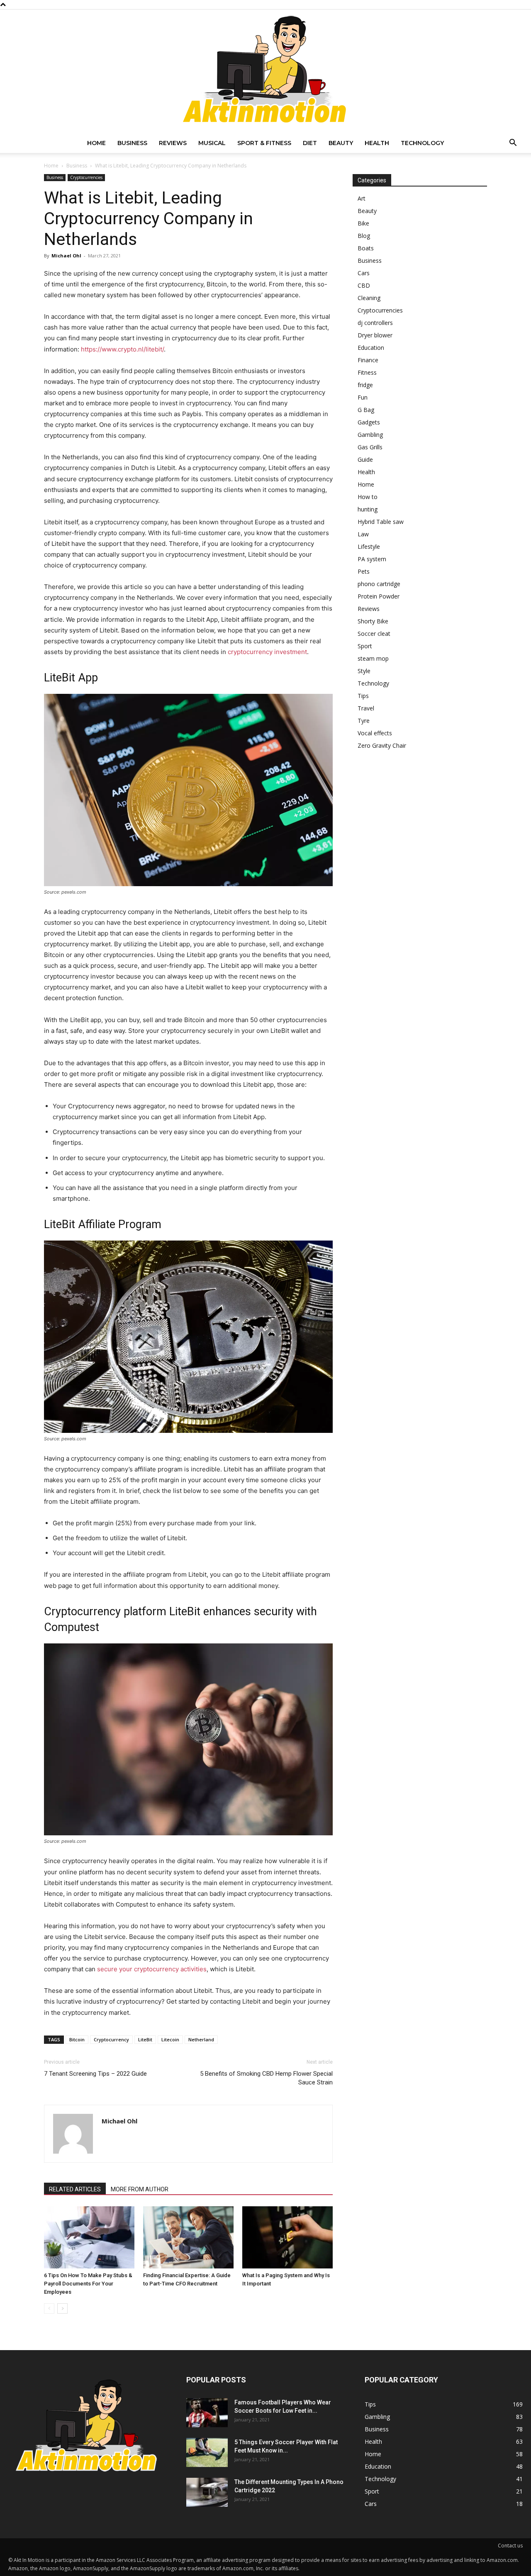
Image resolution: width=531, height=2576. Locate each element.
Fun (363, 397)
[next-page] (62, 2308)
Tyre (364, 721)
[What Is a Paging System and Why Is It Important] (287, 2237)
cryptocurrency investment (267, 652)
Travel (366, 708)
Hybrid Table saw (381, 522)
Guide (365, 459)
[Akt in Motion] (265, 71)
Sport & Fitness (264, 143)
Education (371, 348)
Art (362, 198)
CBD (364, 285)
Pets (364, 571)
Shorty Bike (373, 621)
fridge (365, 385)
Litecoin (170, 2039)
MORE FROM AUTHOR (140, 2189)
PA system (372, 559)
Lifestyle (369, 546)
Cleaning (369, 298)
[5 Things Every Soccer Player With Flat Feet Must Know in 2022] (207, 2452)
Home (96, 143)
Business (132, 143)
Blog (364, 236)
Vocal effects (375, 733)
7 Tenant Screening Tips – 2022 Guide (95, 2074)
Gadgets (369, 422)
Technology (422, 143)
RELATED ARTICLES (75, 2189)
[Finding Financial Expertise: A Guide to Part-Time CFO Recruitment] (188, 2237)
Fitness (367, 372)
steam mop (373, 658)
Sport (365, 646)
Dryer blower (375, 335)
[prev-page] (49, 2308)
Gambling (370, 435)
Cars (364, 273)
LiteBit (145, 2039)
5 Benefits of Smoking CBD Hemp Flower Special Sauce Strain (266, 2078)
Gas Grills (370, 447)
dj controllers (375, 323)
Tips (363, 696)
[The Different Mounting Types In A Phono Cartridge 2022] (207, 2492)
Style (364, 671)
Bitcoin (77, 2039)
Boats (366, 248)
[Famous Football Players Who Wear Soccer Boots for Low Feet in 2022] (207, 2413)
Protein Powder (379, 596)
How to (368, 497)
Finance (368, 360)
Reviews (173, 143)
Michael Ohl (66, 256)
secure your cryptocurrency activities (152, 1969)
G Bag (366, 410)
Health (377, 143)
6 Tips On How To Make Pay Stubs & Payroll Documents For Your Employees (88, 2284)
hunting (368, 509)
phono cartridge (379, 584)
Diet (310, 143)
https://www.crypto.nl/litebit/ (122, 349)
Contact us (510, 2546)
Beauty (341, 143)
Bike (363, 223)
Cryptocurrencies (86, 177)
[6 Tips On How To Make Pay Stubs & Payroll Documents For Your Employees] (89, 2237)
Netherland (201, 2039)
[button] (513, 144)
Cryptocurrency (111, 2039)
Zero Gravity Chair (382, 745)
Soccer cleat (374, 634)
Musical (212, 143)
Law (363, 534)
